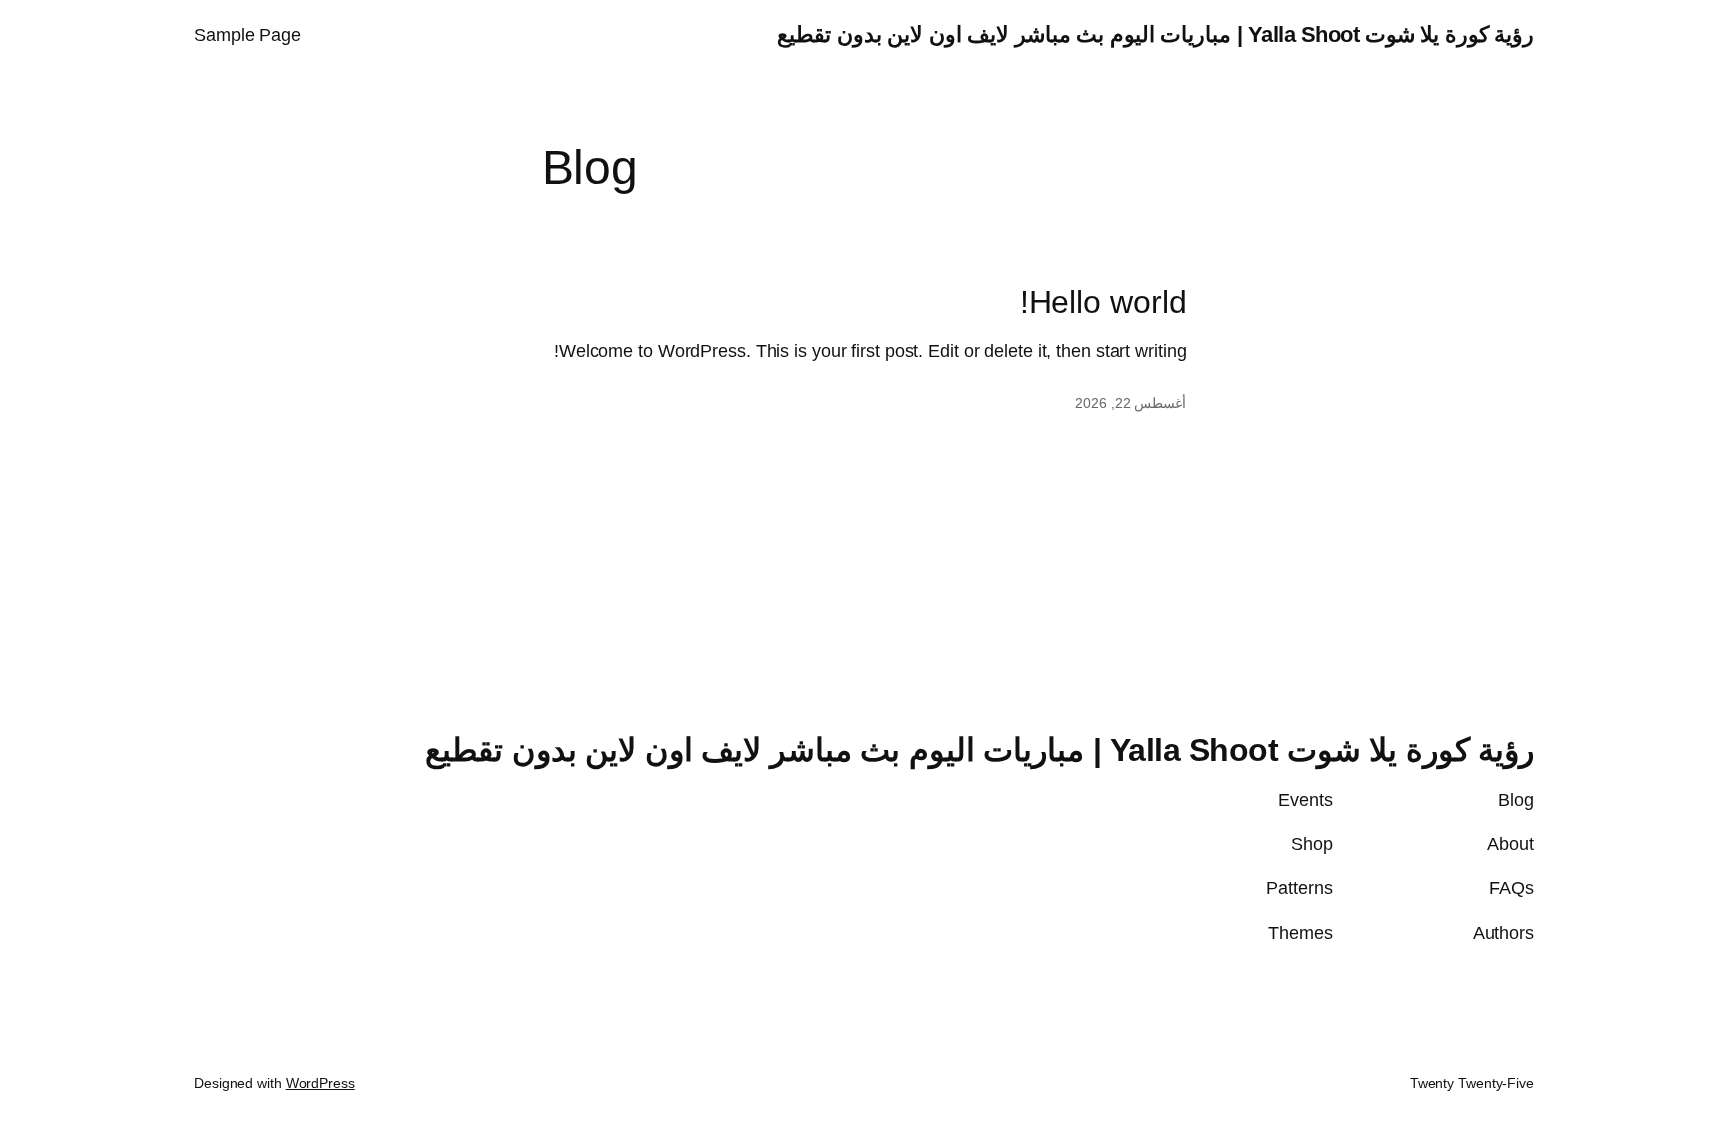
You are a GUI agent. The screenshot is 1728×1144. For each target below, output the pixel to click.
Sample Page (247, 35)
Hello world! (1103, 302)
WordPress (320, 1083)
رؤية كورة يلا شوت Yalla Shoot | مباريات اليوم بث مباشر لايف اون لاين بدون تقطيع (1155, 34)
